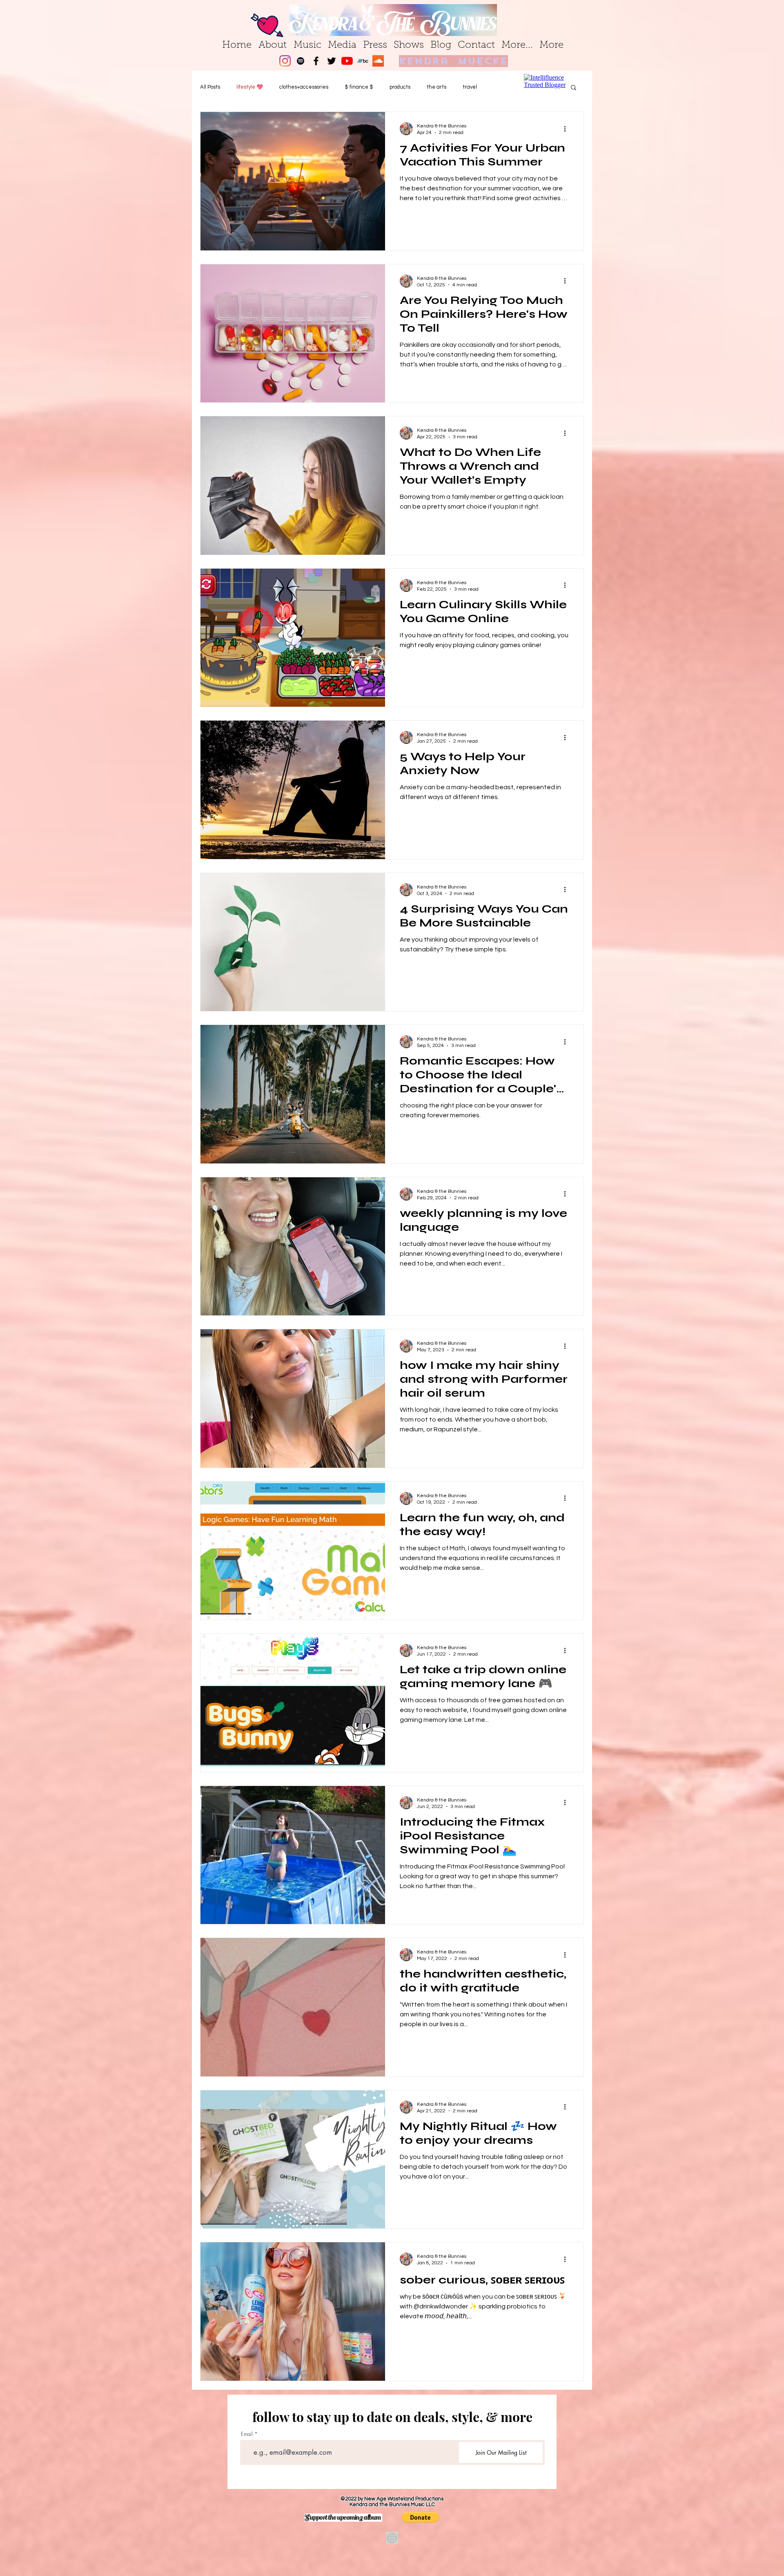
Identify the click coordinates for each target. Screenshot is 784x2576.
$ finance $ (359, 87)
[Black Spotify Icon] (301, 61)
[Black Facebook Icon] (316, 61)
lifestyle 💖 (250, 87)
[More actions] (568, 129)
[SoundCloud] (378, 61)
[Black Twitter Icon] (332, 61)
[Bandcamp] (363, 61)
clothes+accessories (304, 87)
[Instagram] (285, 61)
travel (470, 87)
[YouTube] (347, 61)
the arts (437, 87)
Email (247, 2434)
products (400, 87)
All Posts (210, 87)
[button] (420, 2517)
